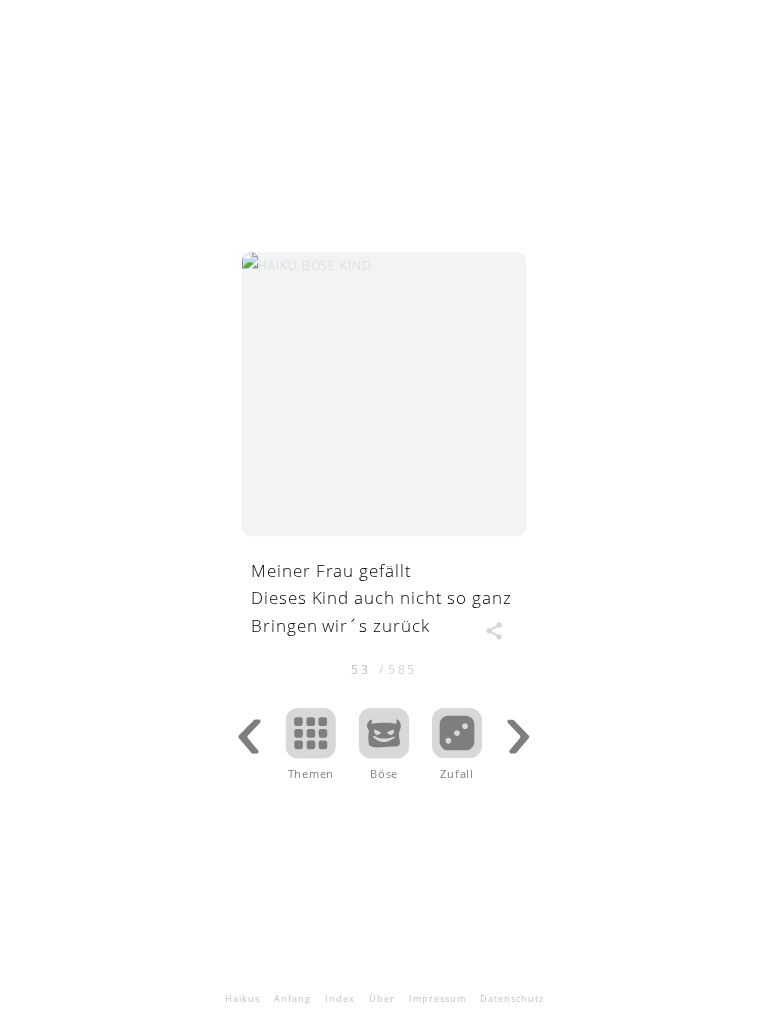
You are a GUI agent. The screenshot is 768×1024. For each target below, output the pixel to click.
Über (382, 998)
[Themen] (311, 751)
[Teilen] (493, 630)
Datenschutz (512, 998)
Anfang (292, 998)
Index (340, 998)
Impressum (437, 998)
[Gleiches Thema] (384, 751)
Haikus (242, 998)
